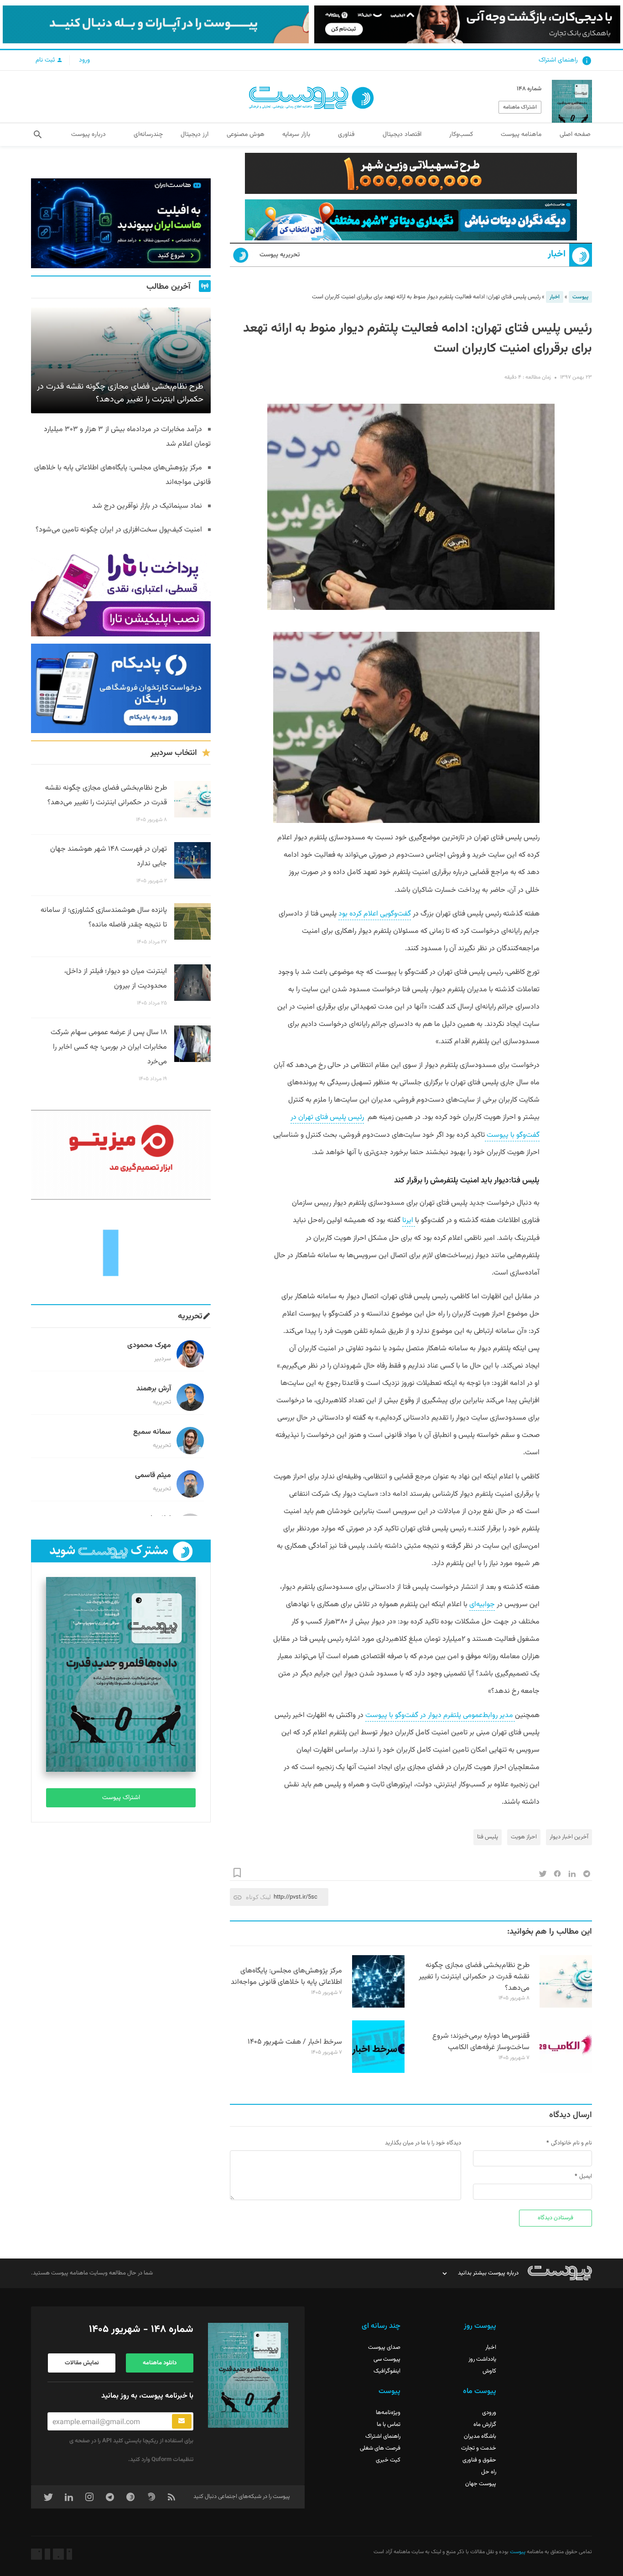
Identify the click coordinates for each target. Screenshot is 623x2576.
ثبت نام (46, 60)
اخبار (557, 254)
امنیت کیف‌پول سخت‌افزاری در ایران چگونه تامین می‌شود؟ (119, 530)
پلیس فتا (488, 1837)
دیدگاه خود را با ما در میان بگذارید (423, 2143)
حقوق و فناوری (479, 2460)
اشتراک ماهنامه (520, 107)
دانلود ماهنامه (160, 2363)
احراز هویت (524, 1837)
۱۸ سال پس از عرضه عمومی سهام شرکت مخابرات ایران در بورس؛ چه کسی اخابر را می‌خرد (109, 1047)
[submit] (182, 2421)
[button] (38, 135)
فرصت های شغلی (380, 2448)
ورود (84, 60)
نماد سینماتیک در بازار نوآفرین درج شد (147, 506)
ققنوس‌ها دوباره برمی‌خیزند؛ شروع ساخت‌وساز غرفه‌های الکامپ (481, 2042)
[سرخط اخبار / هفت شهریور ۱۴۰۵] (378, 2071)
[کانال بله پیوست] (156, 24)
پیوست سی (387, 2359)
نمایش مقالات (82, 2363)
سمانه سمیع (152, 1432)
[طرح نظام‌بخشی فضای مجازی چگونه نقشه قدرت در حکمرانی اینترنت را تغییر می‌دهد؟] (566, 2006)
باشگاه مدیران (480, 2436)
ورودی (489, 2413)
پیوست (580, 297)
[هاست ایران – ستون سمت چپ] (121, 223)
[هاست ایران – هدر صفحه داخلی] (411, 220)
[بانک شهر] (411, 173)
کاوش (489, 2371)
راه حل (489, 2472)
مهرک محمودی (149, 1345)
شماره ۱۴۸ (529, 89)
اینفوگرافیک (387, 2371)
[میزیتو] (121, 1155)
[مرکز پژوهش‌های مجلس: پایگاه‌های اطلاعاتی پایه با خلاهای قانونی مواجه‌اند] (378, 2006)
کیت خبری (388, 2460)
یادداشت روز (482, 2359)
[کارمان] (121, 1252)
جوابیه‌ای (482, 1605)
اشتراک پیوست (121, 1798)
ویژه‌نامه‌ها (388, 2413)
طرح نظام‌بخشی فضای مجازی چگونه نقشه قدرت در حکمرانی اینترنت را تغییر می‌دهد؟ (474, 1977)
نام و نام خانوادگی (571, 2143)
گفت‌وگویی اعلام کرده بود (375, 914)
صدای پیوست (384, 2347)
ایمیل (586, 2176)
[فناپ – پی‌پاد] (121, 689)
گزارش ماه (485, 2425)
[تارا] (121, 591)
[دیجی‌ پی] (467, 24)
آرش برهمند (154, 1389)
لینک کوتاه (258, 1897)
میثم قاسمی (153, 1475)
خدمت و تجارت (479, 2448)
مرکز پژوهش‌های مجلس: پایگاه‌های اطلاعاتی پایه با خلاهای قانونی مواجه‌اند (286, 1977)
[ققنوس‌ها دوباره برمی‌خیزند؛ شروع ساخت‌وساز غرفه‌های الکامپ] (566, 2071)
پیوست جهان (481, 2484)
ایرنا (409, 1220)
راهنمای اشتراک (558, 60)
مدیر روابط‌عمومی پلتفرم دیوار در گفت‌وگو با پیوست (440, 1715)
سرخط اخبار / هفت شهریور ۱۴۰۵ (295, 2042)
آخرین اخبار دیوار (569, 1837)
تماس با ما (389, 2425)
